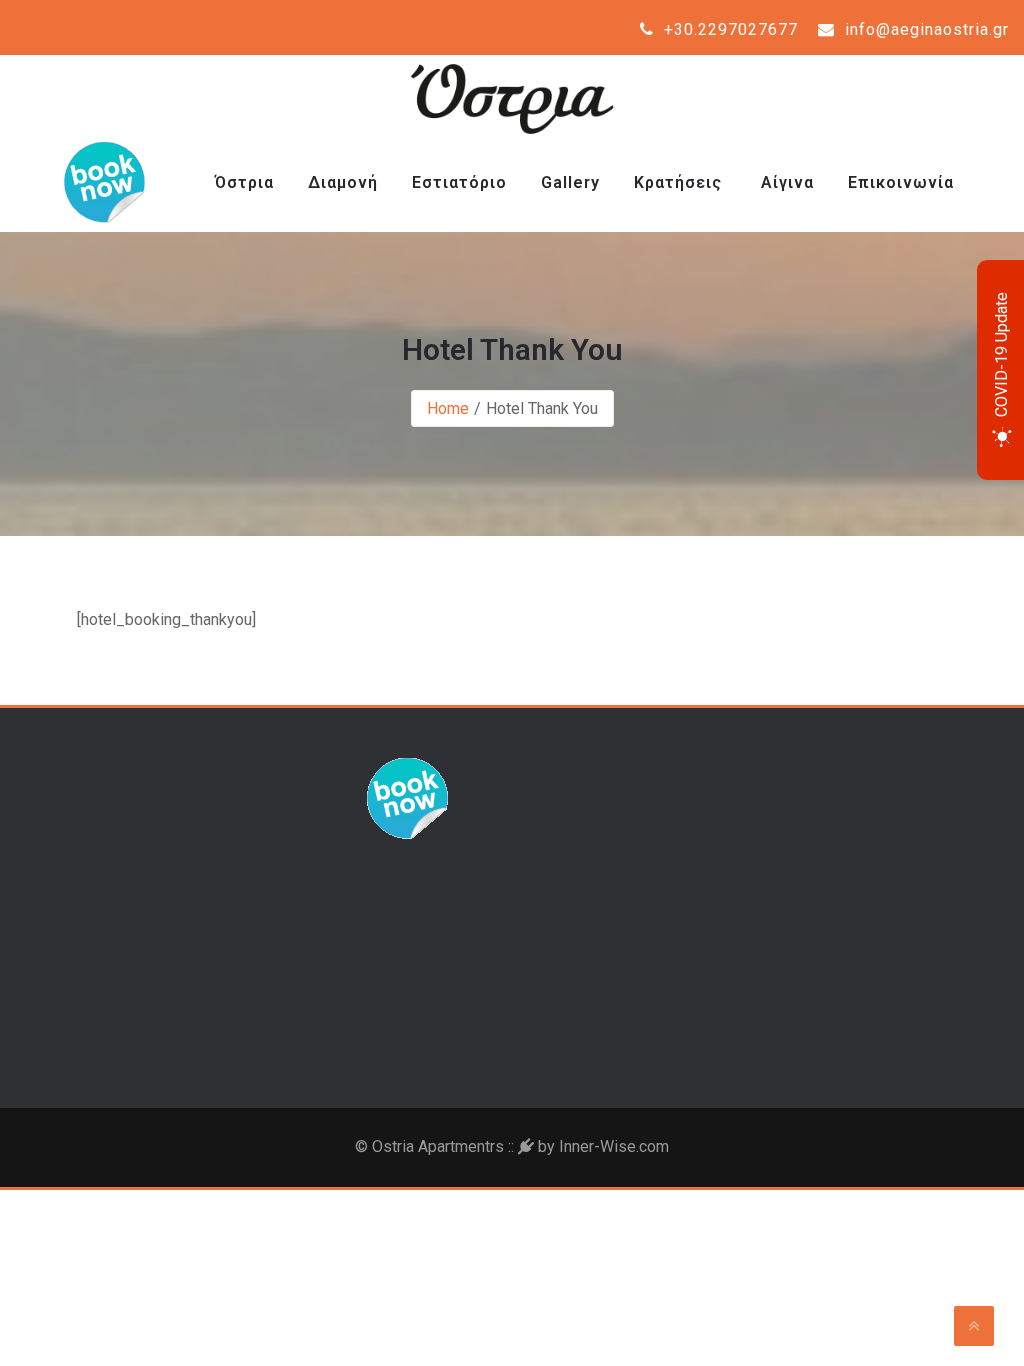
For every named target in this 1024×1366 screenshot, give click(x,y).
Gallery (570, 182)
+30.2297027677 (728, 29)
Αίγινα (785, 182)
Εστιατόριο (459, 182)
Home (448, 408)
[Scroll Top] (974, 1326)
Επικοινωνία (901, 182)
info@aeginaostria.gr (924, 29)
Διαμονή (343, 182)
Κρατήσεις (678, 182)
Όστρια (244, 182)
